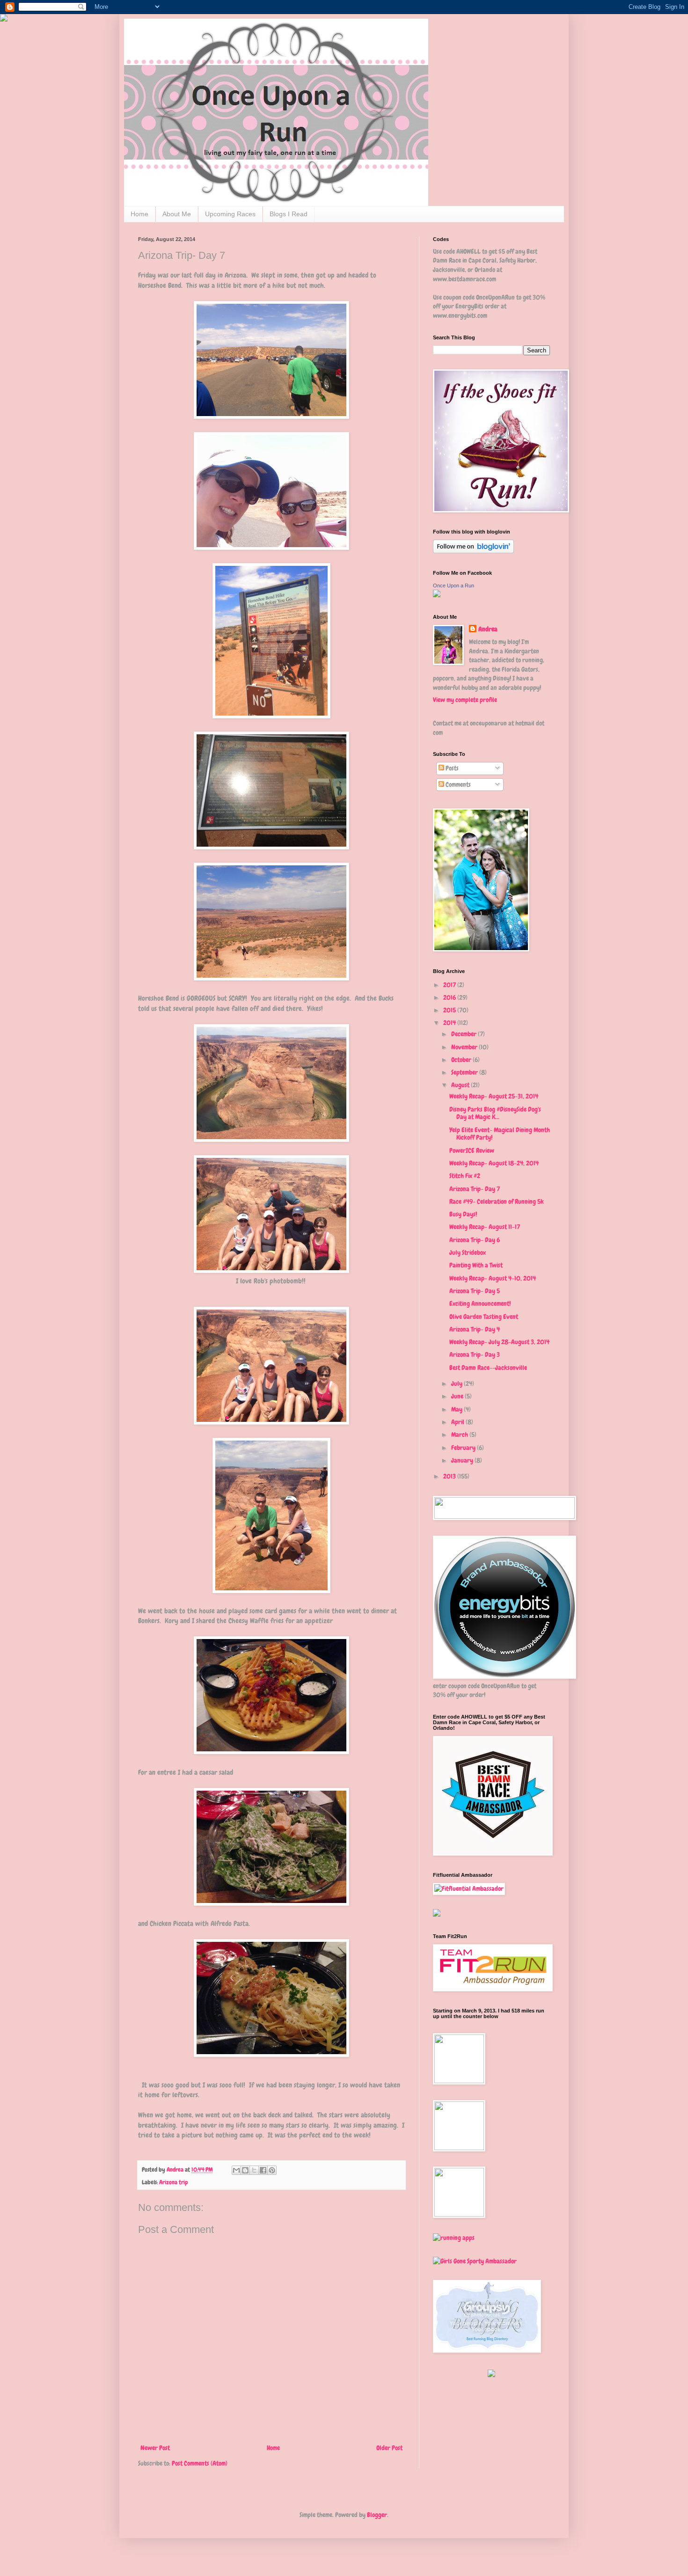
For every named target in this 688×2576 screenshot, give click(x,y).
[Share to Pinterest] (272, 2170)
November (465, 1047)
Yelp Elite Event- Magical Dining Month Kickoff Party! (500, 1134)
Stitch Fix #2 (465, 1176)
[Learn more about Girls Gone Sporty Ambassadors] (491, 2261)
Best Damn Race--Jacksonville (488, 1368)
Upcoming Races (230, 214)
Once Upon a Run (454, 585)
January (463, 1460)
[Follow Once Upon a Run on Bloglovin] (473, 551)
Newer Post (155, 2448)
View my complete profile (465, 700)
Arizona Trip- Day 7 (475, 1189)
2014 (450, 1023)
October (462, 1060)
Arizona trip (174, 2182)
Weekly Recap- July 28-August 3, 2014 (499, 1342)
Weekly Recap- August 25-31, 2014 (494, 1096)
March (460, 1434)
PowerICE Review (472, 1150)
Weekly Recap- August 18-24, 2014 (494, 1163)
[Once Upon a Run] (437, 595)
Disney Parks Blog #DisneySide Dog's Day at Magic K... (495, 1113)
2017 (450, 985)
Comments (457, 784)
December (465, 1034)
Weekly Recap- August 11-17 (485, 1227)
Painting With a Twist (476, 1265)
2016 (450, 997)
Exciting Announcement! (480, 1303)
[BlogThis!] (245, 2170)
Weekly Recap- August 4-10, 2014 (493, 1278)
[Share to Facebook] (263, 2170)
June (458, 1396)
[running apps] (454, 2238)
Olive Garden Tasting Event (484, 1317)
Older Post (389, 2448)
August (461, 1085)
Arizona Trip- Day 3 (475, 1354)
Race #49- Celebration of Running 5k (497, 1201)
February (464, 1448)
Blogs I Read (289, 214)
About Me (177, 214)
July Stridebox (468, 1252)
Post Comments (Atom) (200, 2463)
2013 (450, 1476)
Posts (451, 768)
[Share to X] (254, 2170)
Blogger (377, 2515)
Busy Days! (463, 1214)
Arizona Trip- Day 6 (475, 1240)
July (457, 1383)
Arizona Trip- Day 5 (475, 1291)
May (457, 1409)
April (458, 1422)
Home (139, 214)
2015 (450, 1010)
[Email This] (236, 2170)
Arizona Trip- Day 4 (475, 1329)
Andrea (488, 629)
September (465, 1072)
